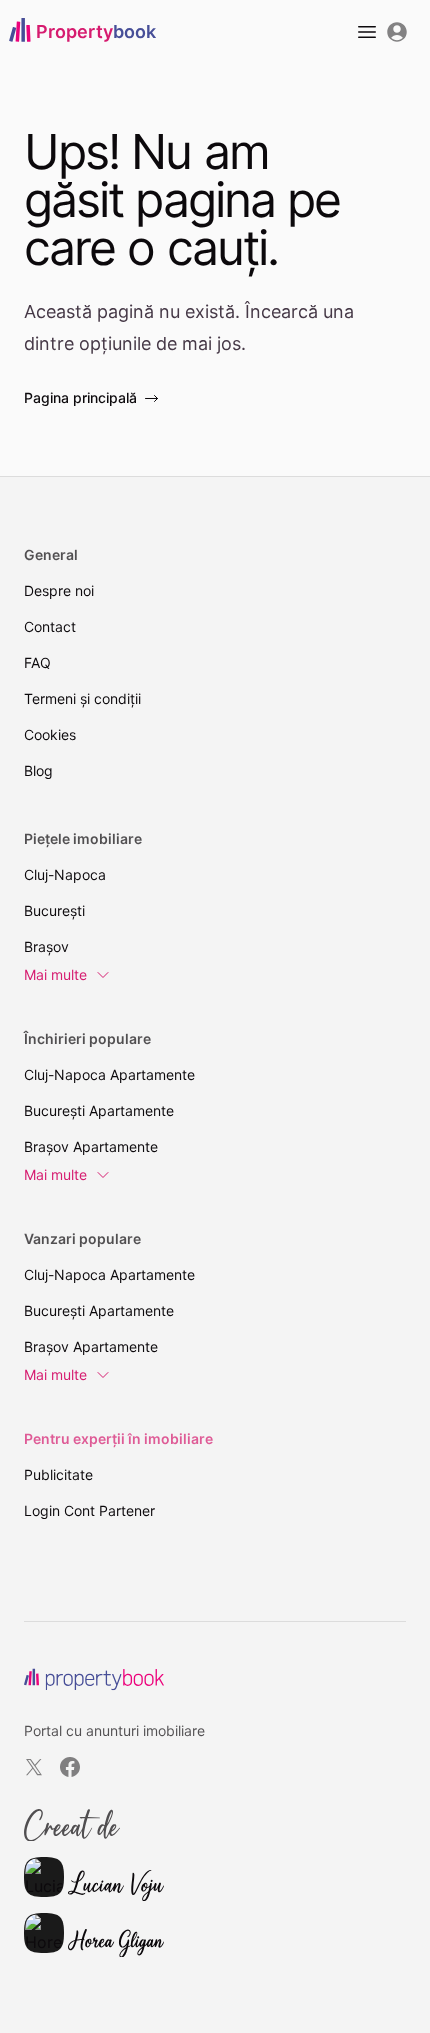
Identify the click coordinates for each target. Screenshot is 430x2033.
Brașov (46, 946)
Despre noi (59, 590)
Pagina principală (80, 397)
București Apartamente (99, 1110)
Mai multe (55, 974)
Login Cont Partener (89, 1510)
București (54, 910)
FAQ (37, 662)
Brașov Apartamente (91, 1146)
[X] (34, 1767)
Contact (50, 626)
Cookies (50, 734)
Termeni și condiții (82, 698)
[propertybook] (94, 1679)
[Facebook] (70, 1767)
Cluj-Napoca (65, 874)
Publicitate (58, 1474)
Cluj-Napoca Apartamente (109, 1074)
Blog (38, 770)
